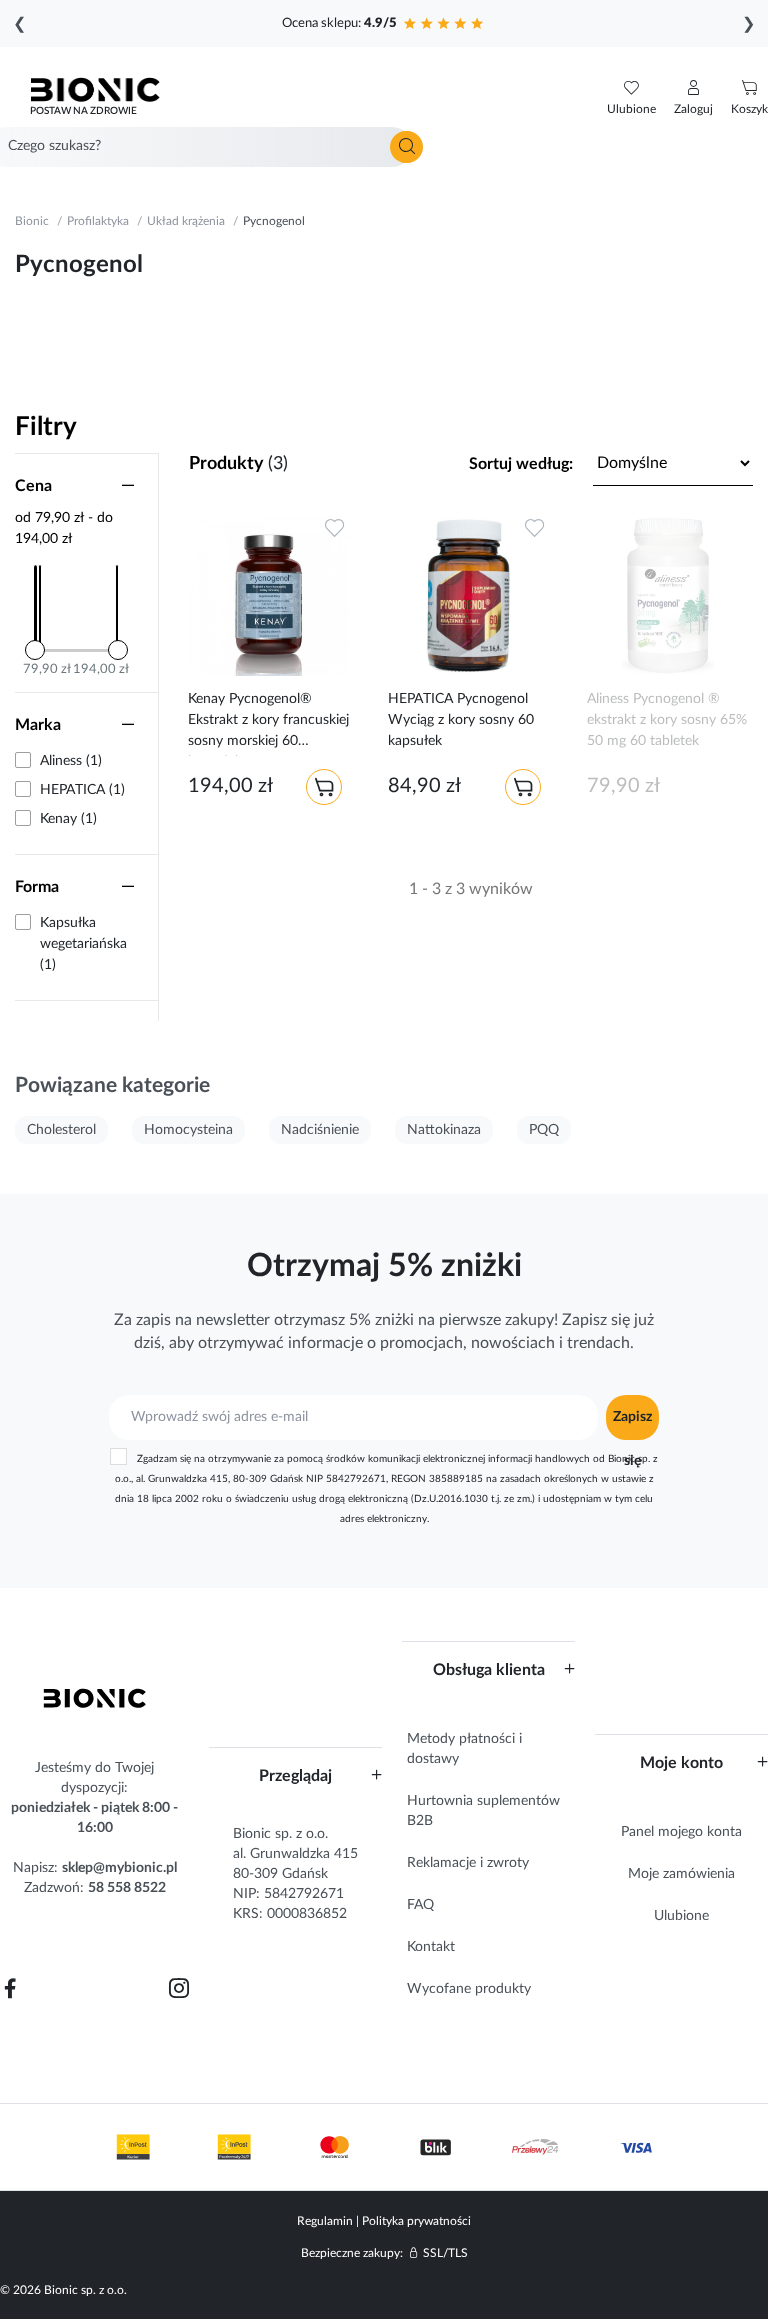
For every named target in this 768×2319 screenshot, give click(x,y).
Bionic (32, 221)
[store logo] (95, 1698)
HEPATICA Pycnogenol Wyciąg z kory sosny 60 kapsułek (461, 720)
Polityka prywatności (416, 2221)
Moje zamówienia (681, 1874)
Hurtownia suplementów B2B (483, 1811)
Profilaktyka (98, 221)
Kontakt (431, 1947)
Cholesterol (61, 1130)
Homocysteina (188, 1130)
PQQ (544, 1130)
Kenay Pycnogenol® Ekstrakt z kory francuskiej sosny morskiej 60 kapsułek (268, 724)
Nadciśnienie (320, 1130)
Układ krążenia (186, 221)
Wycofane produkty (469, 1989)
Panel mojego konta (681, 1832)
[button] (693, 98)
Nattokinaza (444, 1130)
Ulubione (681, 1916)
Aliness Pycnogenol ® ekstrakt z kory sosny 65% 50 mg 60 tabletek (667, 720)
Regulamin (325, 2221)
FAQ (420, 1905)
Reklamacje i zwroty (468, 1863)
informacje (325, 1343)
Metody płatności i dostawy (464, 1749)
